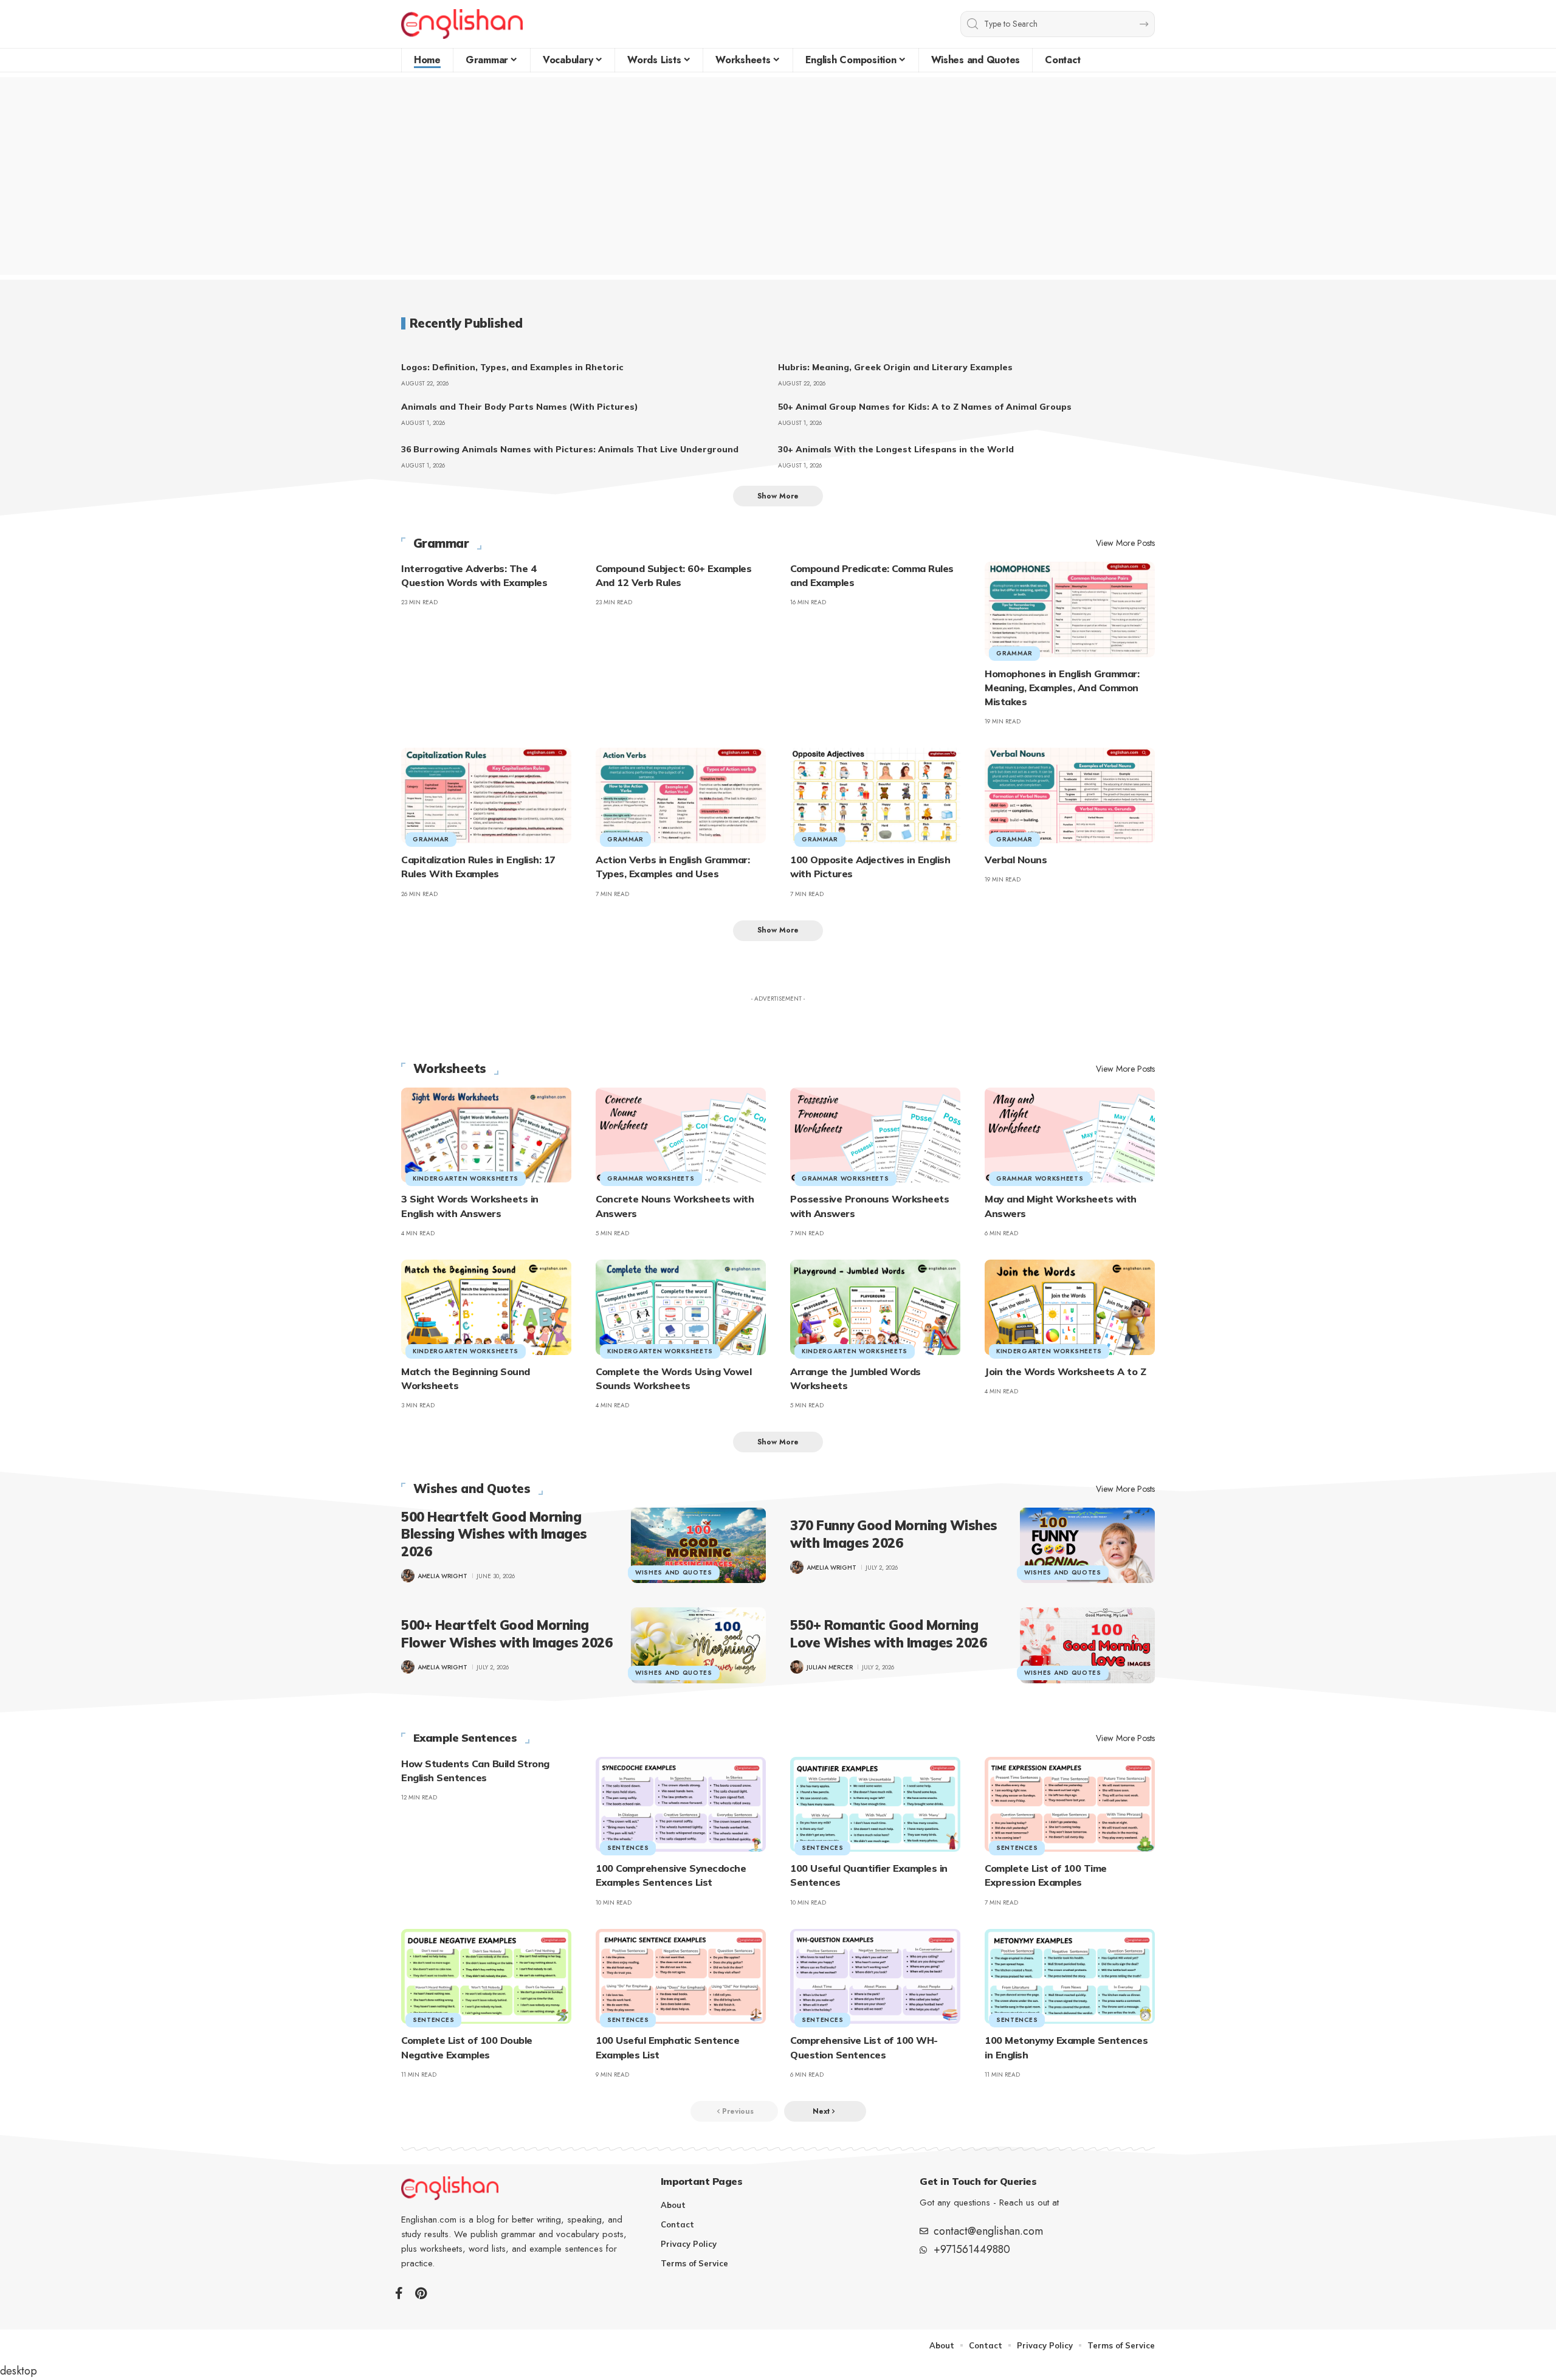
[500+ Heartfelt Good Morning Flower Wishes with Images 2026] (698, 1645)
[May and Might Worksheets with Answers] (1070, 1135)
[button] (778, 496)
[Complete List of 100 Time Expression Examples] (1070, 1805)
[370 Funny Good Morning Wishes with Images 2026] (1087, 1545)
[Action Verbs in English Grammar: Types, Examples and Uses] (681, 795)
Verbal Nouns (1016, 860)
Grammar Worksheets (651, 1178)
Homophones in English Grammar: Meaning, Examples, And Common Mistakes (1062, 688)
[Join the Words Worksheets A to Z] (1070, 1307)
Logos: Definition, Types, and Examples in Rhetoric (512, 367)
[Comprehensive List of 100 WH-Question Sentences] (875, 1977)
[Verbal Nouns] (1070, 795)
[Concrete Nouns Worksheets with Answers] (681, 1135)
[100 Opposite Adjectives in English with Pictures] (875, 795)
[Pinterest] (421, 2293)
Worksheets (450, 1069)
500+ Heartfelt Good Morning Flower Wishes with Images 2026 (507, 1634)
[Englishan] (462, 24)
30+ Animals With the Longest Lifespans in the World (896, 449)
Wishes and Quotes (472, 1489)
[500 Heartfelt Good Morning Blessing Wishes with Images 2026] (698, 1545)
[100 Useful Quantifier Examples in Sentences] (875, 1805)
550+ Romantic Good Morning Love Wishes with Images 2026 (888, 1634)
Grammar (441, 543)
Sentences (628, 1848)
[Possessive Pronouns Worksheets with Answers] (875, 1135)
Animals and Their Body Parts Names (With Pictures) (520, 407)
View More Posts (1125, 543)
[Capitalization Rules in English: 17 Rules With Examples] (486, 795)
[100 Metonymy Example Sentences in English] (1070, 1977)
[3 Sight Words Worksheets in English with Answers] (486, 1135)
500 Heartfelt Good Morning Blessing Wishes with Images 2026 (494, 1534)
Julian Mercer (830, 1667)
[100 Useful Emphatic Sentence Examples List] (681, 1977)
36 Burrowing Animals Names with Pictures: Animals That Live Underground (570, 449)
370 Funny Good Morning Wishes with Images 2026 (894, 1534)
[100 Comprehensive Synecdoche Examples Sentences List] (681, 1805)
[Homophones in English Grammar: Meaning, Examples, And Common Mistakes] (1070, 609)
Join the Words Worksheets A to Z (1065, 1371)
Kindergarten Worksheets (466, 1178)
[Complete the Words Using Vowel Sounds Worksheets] (681, 1307)
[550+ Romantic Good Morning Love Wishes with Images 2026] (1087, 1645)
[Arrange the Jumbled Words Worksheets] (875, 1307)
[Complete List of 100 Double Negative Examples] (486, 1977)
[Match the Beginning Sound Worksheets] (486, 1307)
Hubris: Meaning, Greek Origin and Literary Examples (895, 367)
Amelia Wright (442, 1576)
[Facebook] (399, 2293)
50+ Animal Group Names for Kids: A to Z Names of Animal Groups (925, 407)
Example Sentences (465, 1738)
